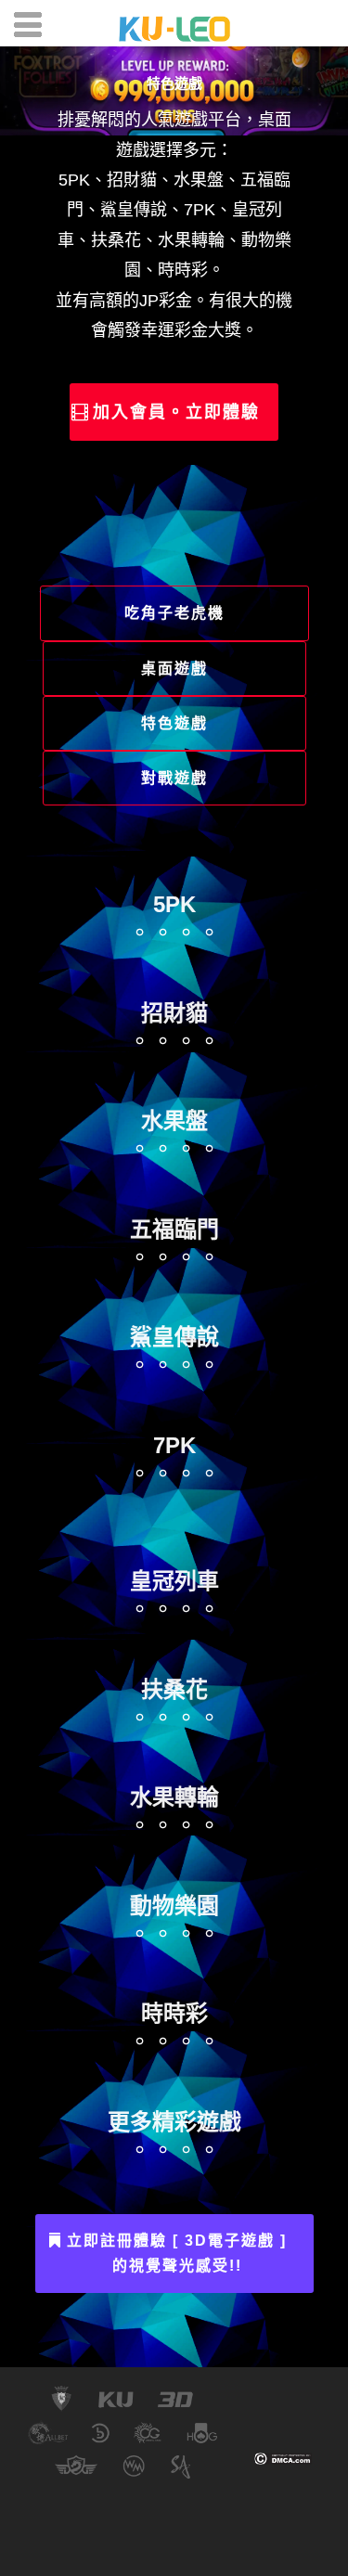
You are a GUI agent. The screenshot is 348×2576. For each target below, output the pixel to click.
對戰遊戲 (174, 778)
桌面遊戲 (174, 669)
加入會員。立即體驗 (176, 412)
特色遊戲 (174, 83)
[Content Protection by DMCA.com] (283, 2457)
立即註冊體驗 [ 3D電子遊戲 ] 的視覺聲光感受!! (177, 2253)
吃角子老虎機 (174, 613)
